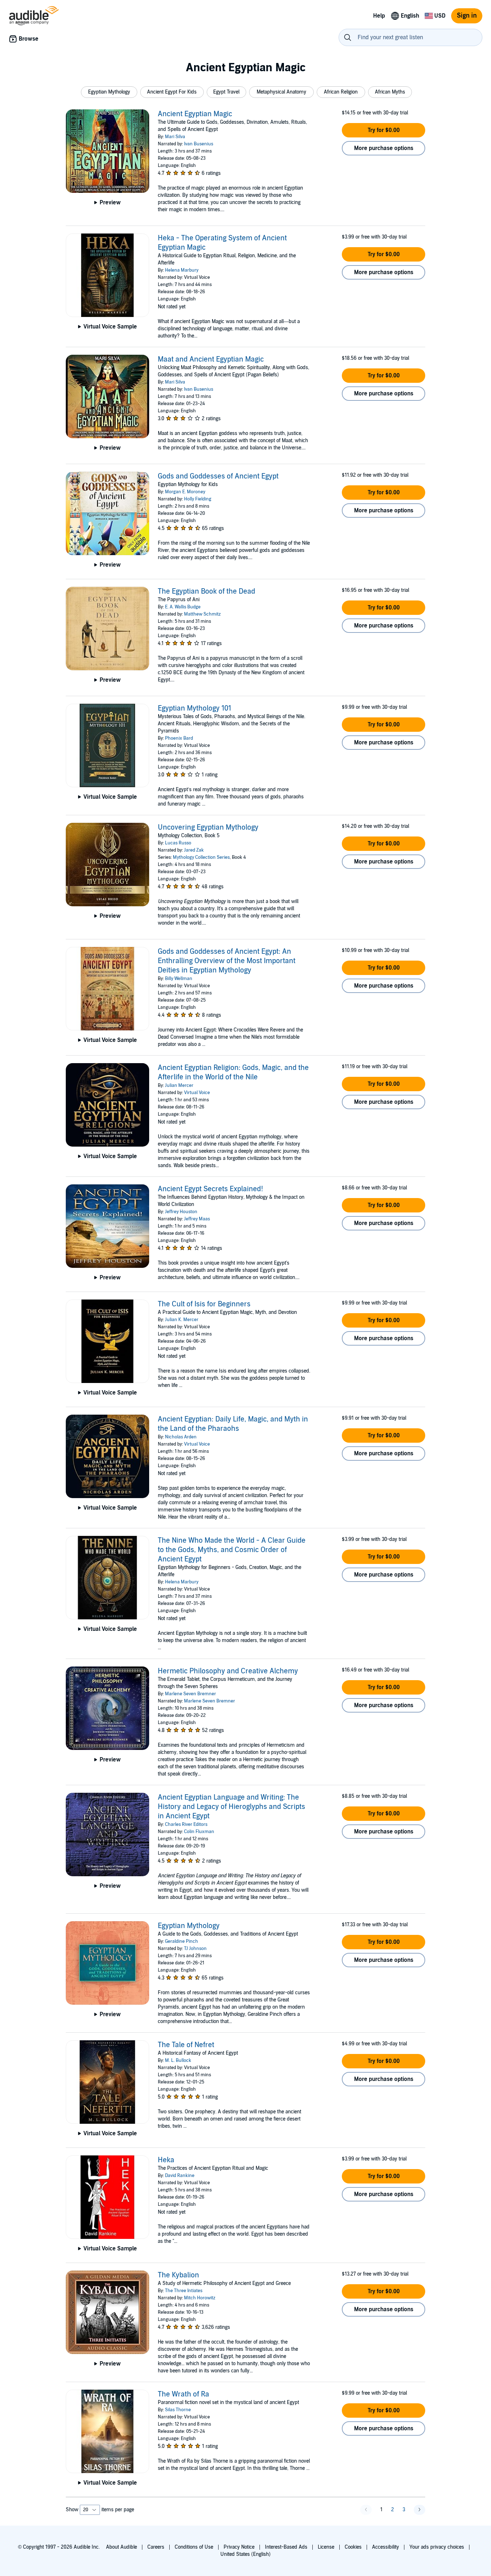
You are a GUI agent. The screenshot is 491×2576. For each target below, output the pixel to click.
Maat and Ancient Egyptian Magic (211, 359)
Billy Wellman (179, 979)
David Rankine (180, 2176)
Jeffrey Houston (181, 1212)
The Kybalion (178, 2275)
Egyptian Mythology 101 (194, 708)
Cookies (353, 2547)
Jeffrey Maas (197, 1219)
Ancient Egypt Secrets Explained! (210, 1189)
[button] (109, 92)
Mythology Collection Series (201, 857)
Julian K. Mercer (182, 1320)
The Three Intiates (184, 2291)
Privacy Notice (239, 2547)
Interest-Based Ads (286, 2547)
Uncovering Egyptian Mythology (208, 827)
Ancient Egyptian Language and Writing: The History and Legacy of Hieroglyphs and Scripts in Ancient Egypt (231, 1807)
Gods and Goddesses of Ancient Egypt (218, 476)
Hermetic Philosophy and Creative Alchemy (228, 1671)
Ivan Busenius (199, 144)
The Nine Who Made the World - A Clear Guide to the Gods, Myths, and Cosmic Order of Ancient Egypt (232, 1550)
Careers (156, 2547)
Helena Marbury (182, 270)
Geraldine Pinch (182, 1941)
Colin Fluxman (199, 1832)
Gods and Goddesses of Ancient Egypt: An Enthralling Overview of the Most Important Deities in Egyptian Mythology (227, 961)
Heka (166, 2160)
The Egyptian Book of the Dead (207, 591)
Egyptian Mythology (189, 1926)
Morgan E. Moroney (185, 492)
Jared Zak (194, 850)
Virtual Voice (197, 1093)
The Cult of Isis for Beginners (204, 1304)
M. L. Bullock (178, 2060)
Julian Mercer (179, 1085)
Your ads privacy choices (437, 2547)
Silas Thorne (178, 2410)
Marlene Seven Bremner (191, 1694)
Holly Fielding (198, 499)
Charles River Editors (186, 1824)
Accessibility (386, 2547)
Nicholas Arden (181, 1437)
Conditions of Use (194, 2547)
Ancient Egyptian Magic (195, 114)
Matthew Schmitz (202, 614)
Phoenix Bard (179, 738)
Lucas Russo (178, 843)
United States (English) (245, 2554)
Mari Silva (175, 137)
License (326, 2547)
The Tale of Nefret (186, 2045)
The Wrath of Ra (183, 2394)
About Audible (121, 2547)
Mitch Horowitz (200, 2298)
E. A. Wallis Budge (183, 607)
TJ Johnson (195, 1949)
